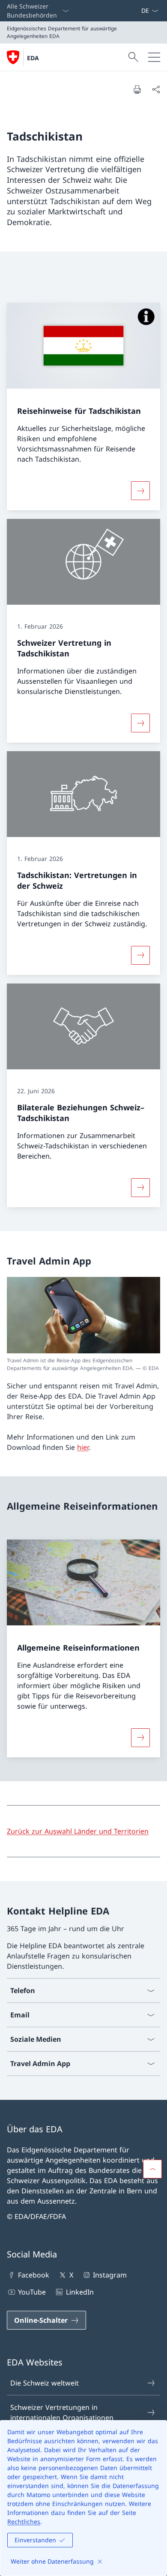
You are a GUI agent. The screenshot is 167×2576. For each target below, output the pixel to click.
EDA (33, 58)
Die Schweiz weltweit (45, 2383)
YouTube (32, 2292)
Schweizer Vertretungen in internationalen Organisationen (62, 2412)
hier (83, 1447)
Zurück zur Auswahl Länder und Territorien (78, 1831)
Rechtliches (24, 2522)
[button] (152, 2169)
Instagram (110, 2275)
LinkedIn (80, 2292)
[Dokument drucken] (137, 89)
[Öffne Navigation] (154, 57)
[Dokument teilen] (156, 89)
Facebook (34, 2275)
